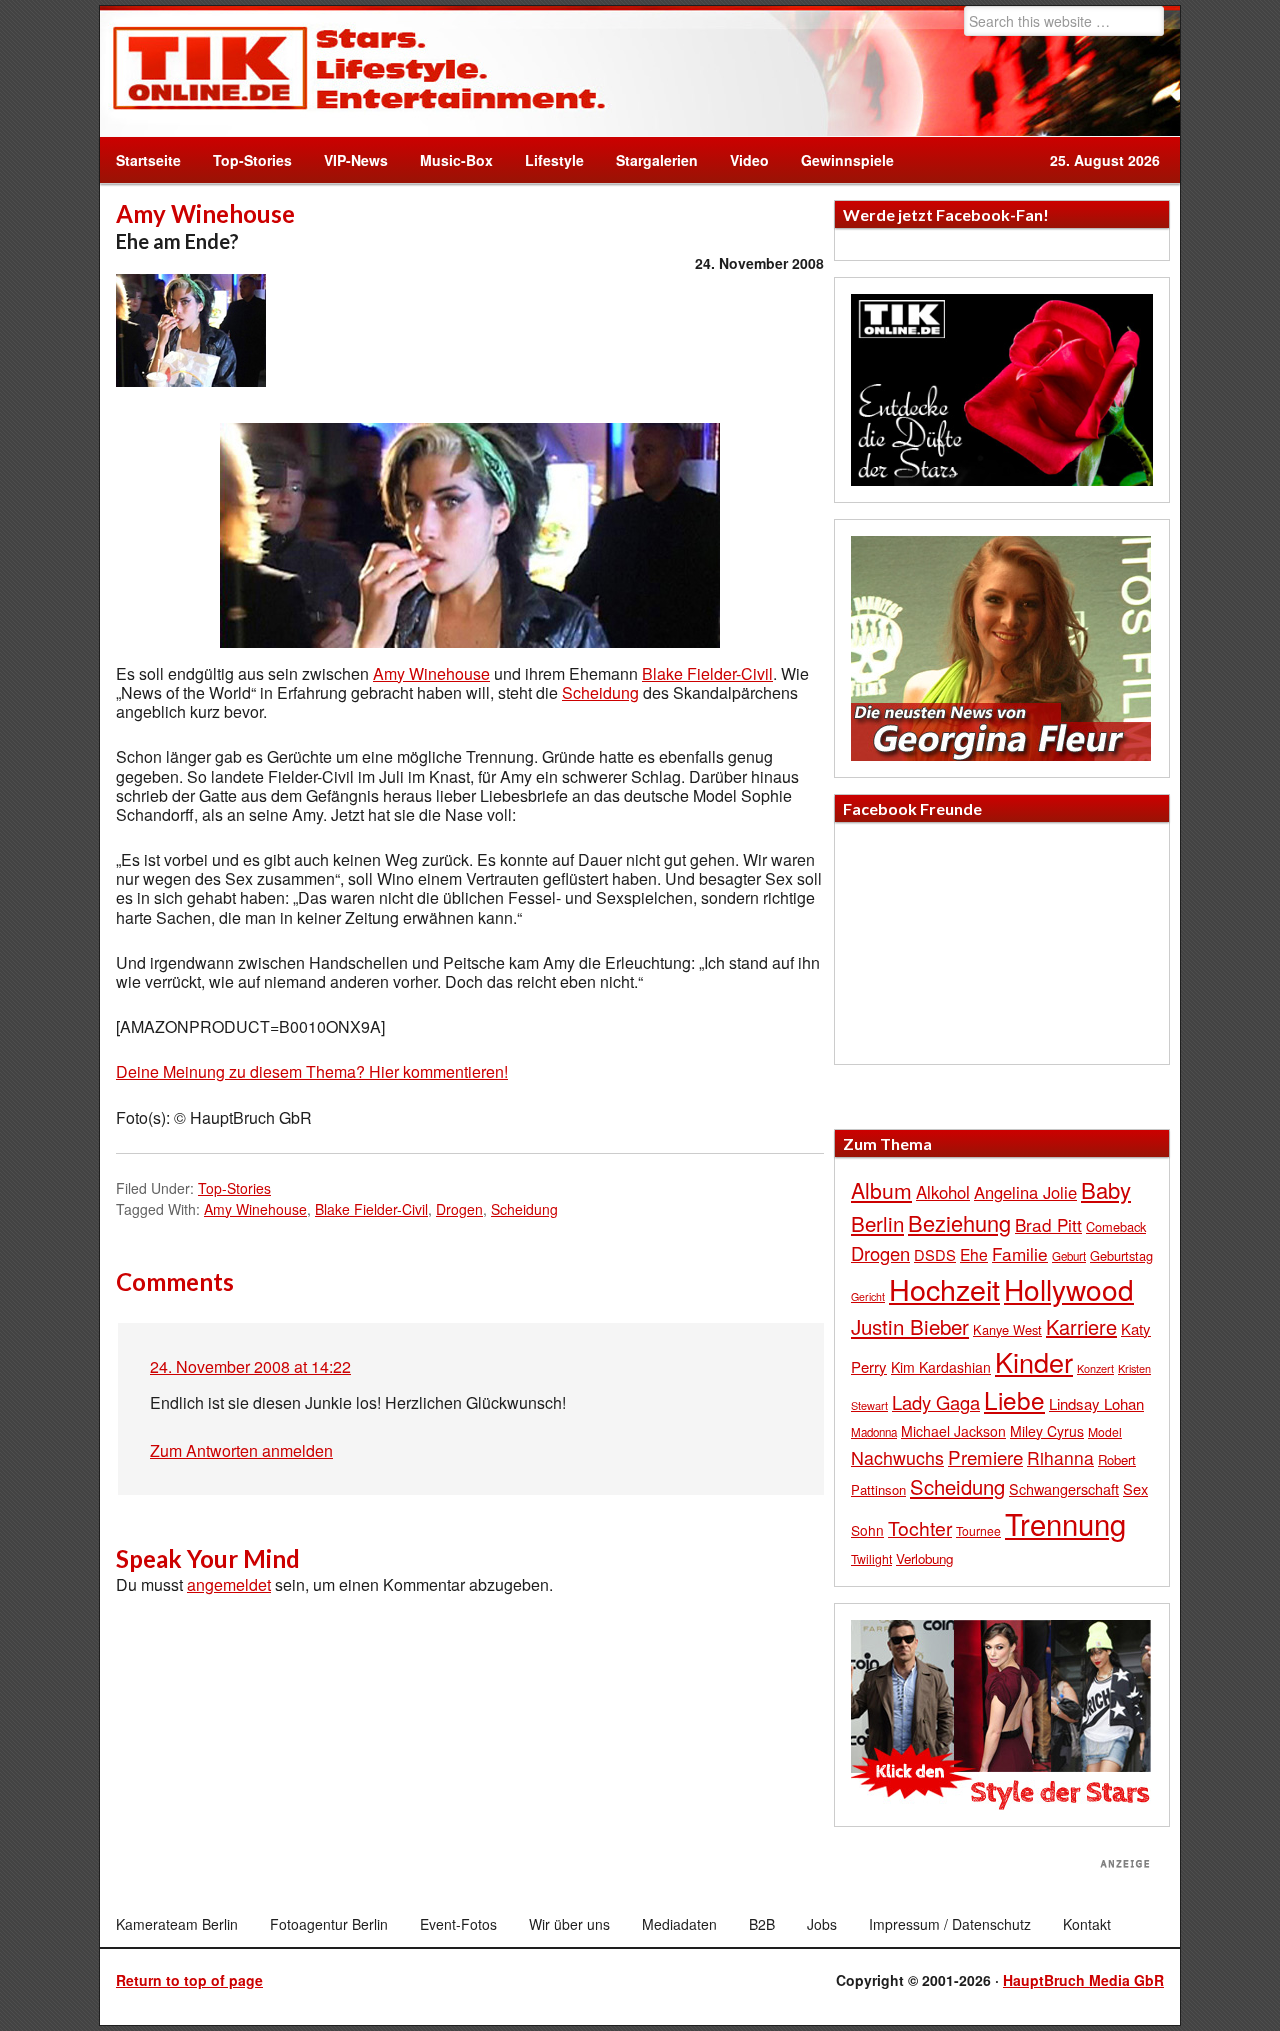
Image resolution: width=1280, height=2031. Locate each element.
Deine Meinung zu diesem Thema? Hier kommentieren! (312, 1071)
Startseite (148, 160)
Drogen (459, 1209)
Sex (1135, 1488)
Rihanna (1060, 1457)
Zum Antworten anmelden (241, 1450)
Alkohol (943, 1192)
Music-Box (448, 160)
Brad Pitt (1048, 1224)
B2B (762, 1924)
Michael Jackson (953, 1431)
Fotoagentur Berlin (329, 1924)
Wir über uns (569, 1924)
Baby (1106, 1189)
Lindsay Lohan (1096, 1403)
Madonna (874, 1432)
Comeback (1116, 1226)
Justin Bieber (910, 1326)
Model (1105, 1431)
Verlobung (924, 1558)
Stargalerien (657, 160)
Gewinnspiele (847, 160)
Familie (1020, 1253)
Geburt (1069, 1256)
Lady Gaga (936, 1402)
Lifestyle (546, 160)
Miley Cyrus (1047, 1431)
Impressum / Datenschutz (950, 1924)
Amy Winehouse (431, 673)
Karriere (1081, 1326)
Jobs (822, 1924)
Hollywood (1069, 1289)
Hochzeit (944, 1288)
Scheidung (600, 692)
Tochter (920, 1528)
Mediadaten (679, 1924)
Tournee (978, 1530)
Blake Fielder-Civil (707, 673)
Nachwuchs (897, 1457)
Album (881, 1190)
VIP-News (356, 160)
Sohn (867, 1530)
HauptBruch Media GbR (1083, 1980)
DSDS (935, 1254)
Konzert (1095, 1368)
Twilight (871, 1558)
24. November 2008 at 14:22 (250, 1366)
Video (741, 160)
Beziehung (959, 1222)
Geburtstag (1121, 1255)
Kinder (1034, 1361)
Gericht (868, 1296)
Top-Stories (252, 160)
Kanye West (1007, 1329)
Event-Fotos (458, 1924)
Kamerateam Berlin (177, 1924)
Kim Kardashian (941, 1367)
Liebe (1014, 1399)
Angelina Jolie (1025, 1192)
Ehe (974, 1254)
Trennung (1065, 1523)
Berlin (877, 1223)
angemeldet (229, 1584)
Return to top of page (189, 1980)
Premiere (985, 1456)
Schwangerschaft (1064, 1488)
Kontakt (1087, 1924)
